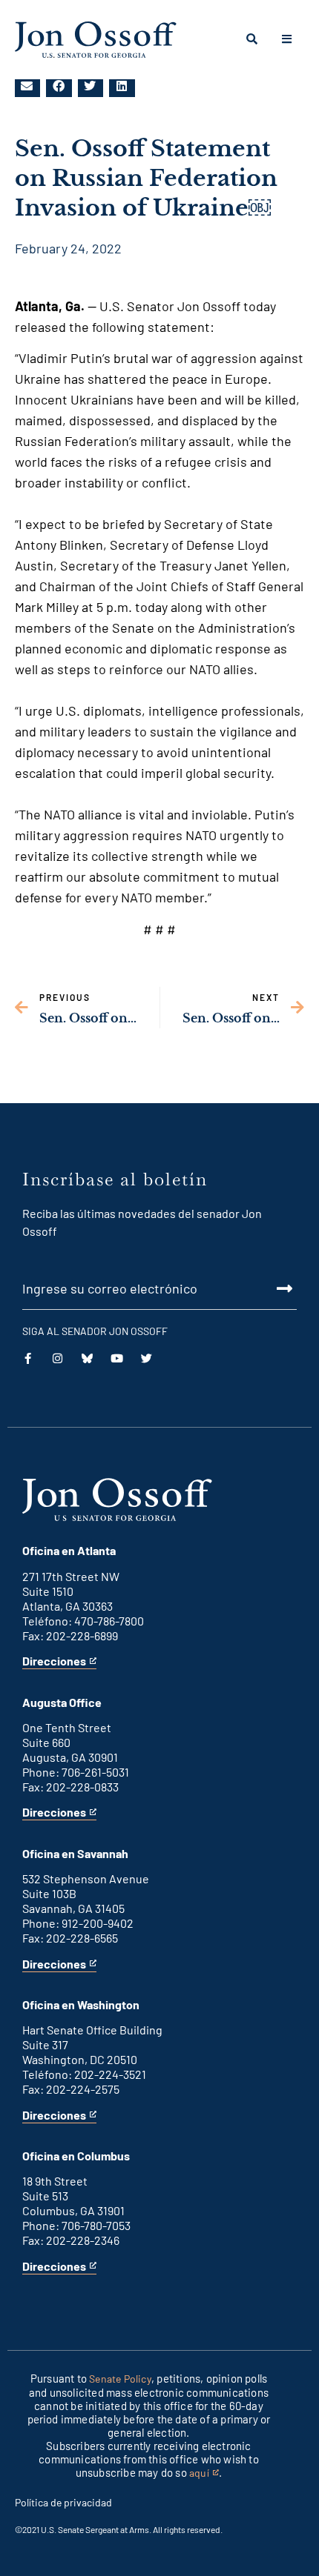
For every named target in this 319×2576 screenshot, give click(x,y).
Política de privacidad (63, 2502)
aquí (204, 2473)
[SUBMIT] (159, 1288)
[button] (27, 86)
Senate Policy (120, 2379)
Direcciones (54, 1661)
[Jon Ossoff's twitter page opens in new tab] (147, 1358)
